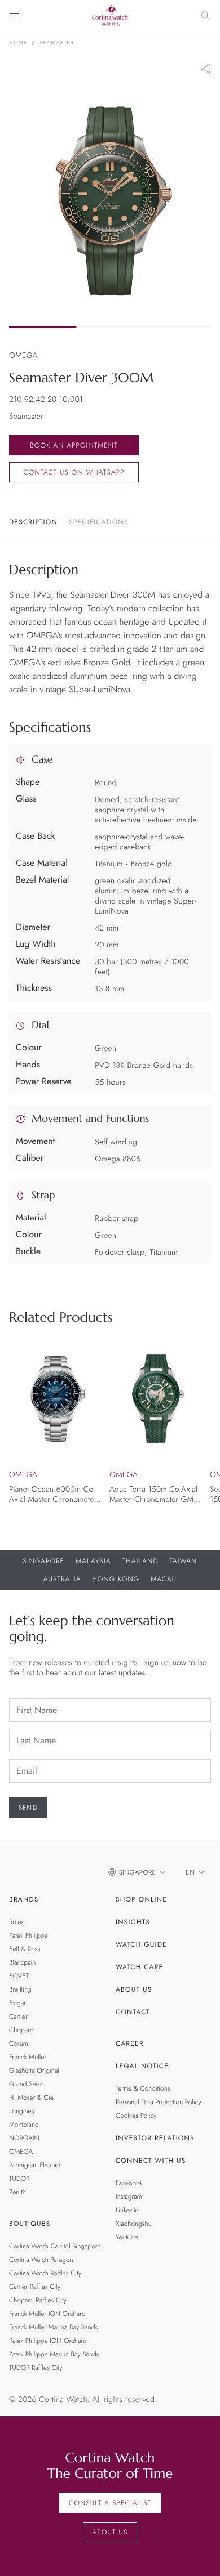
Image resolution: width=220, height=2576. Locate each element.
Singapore (44, 1561)
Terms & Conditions (143, 2088)
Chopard (21, 2030)
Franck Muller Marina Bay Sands (53, 2327)
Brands (24, 1899)
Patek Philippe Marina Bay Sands (54, 2354)
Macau (164, 1579)
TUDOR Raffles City (36, 2368)
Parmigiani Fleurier (35, 2165)
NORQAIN (24, 2138)
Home (18, 43)
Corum (19, 2043)
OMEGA (21, 2152)
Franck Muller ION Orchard (47, 2314)
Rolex (16, 1922)
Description (33, 522)
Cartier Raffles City (35, 2287)
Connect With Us (151, 2161)
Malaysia (93, 1561)
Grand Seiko (27, 2084)
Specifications (99, 522)
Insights (133, 1922)
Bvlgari (18, 2003)
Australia (62, 1579)
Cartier (18, 2016)
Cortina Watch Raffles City (45, 2273)
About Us (134, 1989)
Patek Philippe (28, 1935)
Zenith (17, 2192)
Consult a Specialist (110, 2503)
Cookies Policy (136, 2116)
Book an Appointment (74, 445)
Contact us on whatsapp (74, 472)
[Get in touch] (198, 2554)
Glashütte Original (34, 2070)
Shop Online (141, 1899)
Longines (21, 2111)
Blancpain (22, 1962)
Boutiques (30, 2224)
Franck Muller (28, 2057)
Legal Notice (142, 2066)
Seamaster (57, 43)
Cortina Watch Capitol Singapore (55, 2246)
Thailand (140, 1561)
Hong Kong (116, 1579)
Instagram (129, 2197)
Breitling (20, 1989)
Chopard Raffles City (38, 2300)
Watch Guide (141, 1944)
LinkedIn (127, 2210)
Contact (133, 2012)
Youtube (127, 2237)
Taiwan (184, 1561)
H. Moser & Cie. (32, 2098)
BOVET (19, 1976)
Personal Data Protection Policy (159, 2102)
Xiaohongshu (134, 2224)
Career (130, 2043)
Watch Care (139, 1967)
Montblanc (24, 2125)
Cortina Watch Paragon (41, 2260)
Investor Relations (155, 2138)
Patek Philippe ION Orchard (48, 2341)
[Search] (205, 16)
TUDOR (19, 2179)
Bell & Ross (25, 1949)
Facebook (129, 2183)
